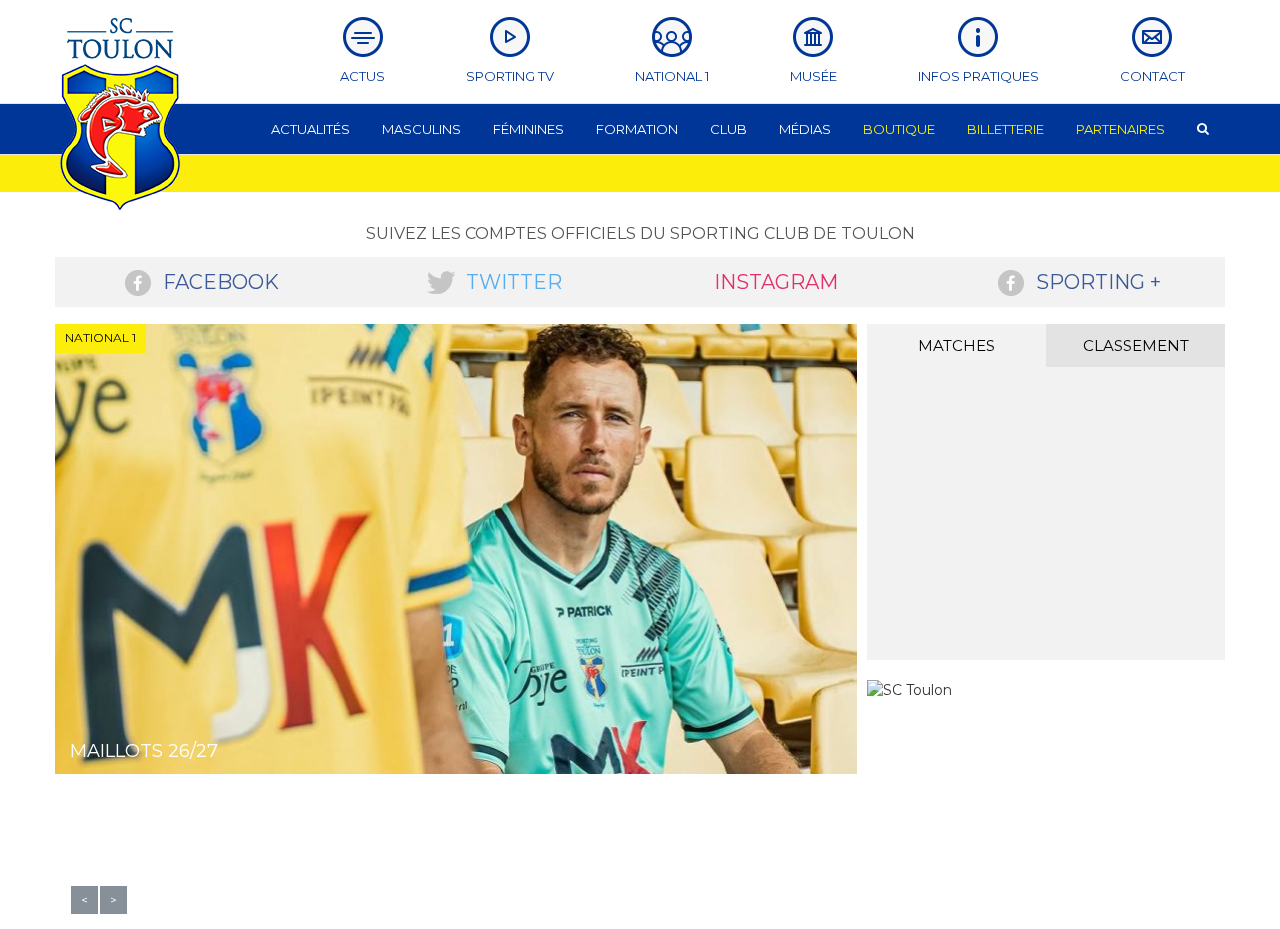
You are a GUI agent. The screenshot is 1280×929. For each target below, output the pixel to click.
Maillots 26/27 (144, 751)
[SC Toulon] (909, 690)
